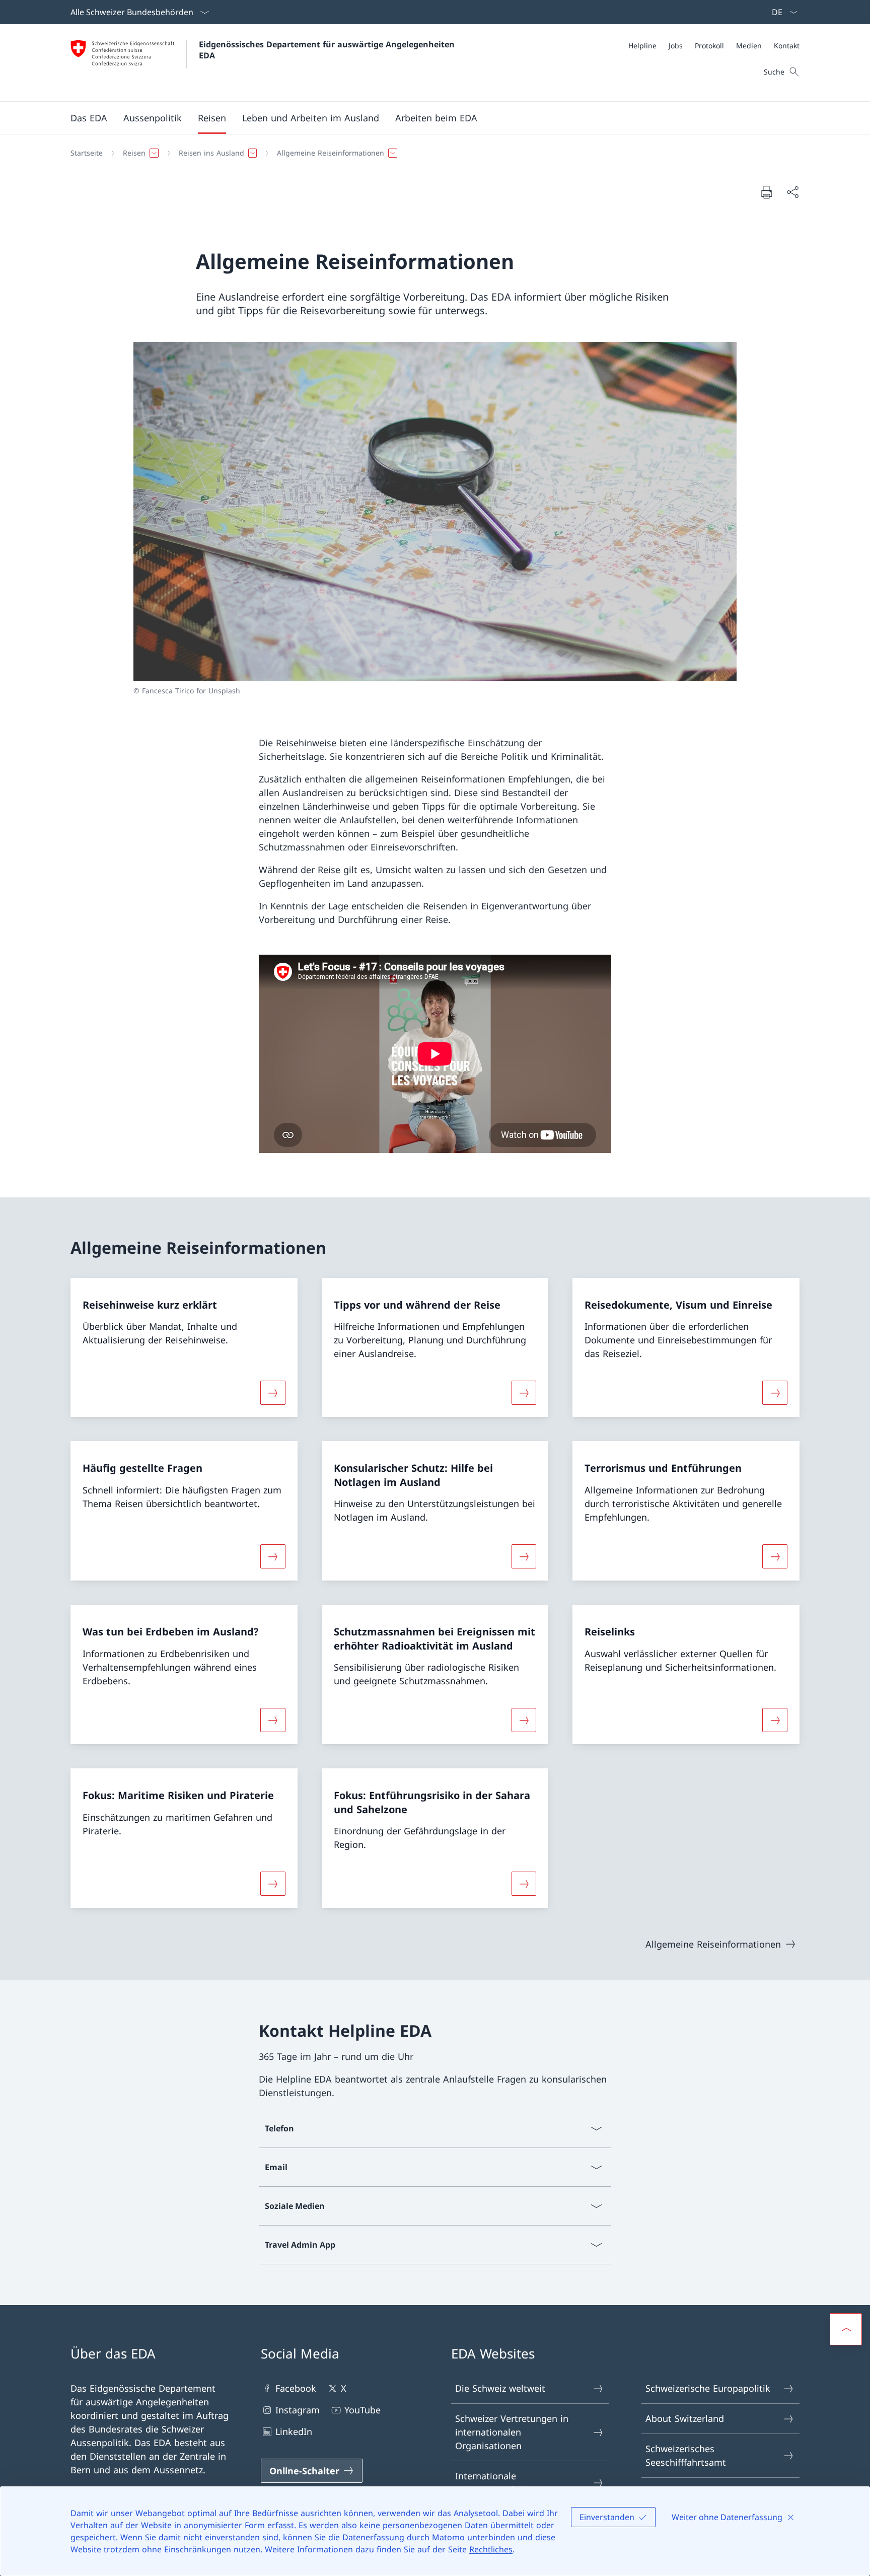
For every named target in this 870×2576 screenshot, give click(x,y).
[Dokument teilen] (792, 192)
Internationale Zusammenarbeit (492, 2483)
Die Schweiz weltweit (500, 2388)
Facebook (296, 2388)
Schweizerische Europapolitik (708, 2388)
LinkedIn (294, 2431)
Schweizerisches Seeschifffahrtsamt (686, 2455)
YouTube (362, 2410)
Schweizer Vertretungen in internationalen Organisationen (512, 2432)
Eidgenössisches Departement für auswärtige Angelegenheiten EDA (328, 50)
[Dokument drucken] (766, 192)
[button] (89, 118)
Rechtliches (491, 2549)
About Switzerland (685, 2418)
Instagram (298, 2410)
